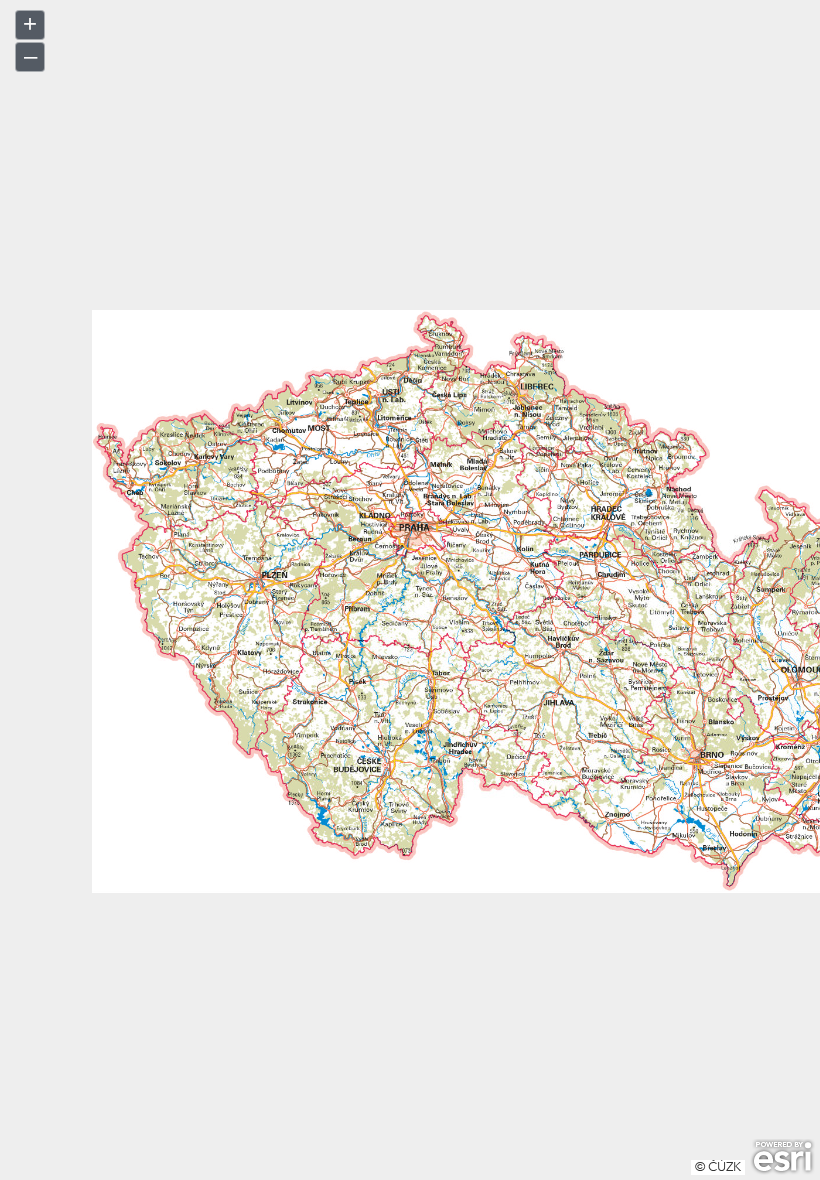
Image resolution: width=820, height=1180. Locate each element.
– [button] (30, 55)
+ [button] (30, 23)
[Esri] (782, 1157)
